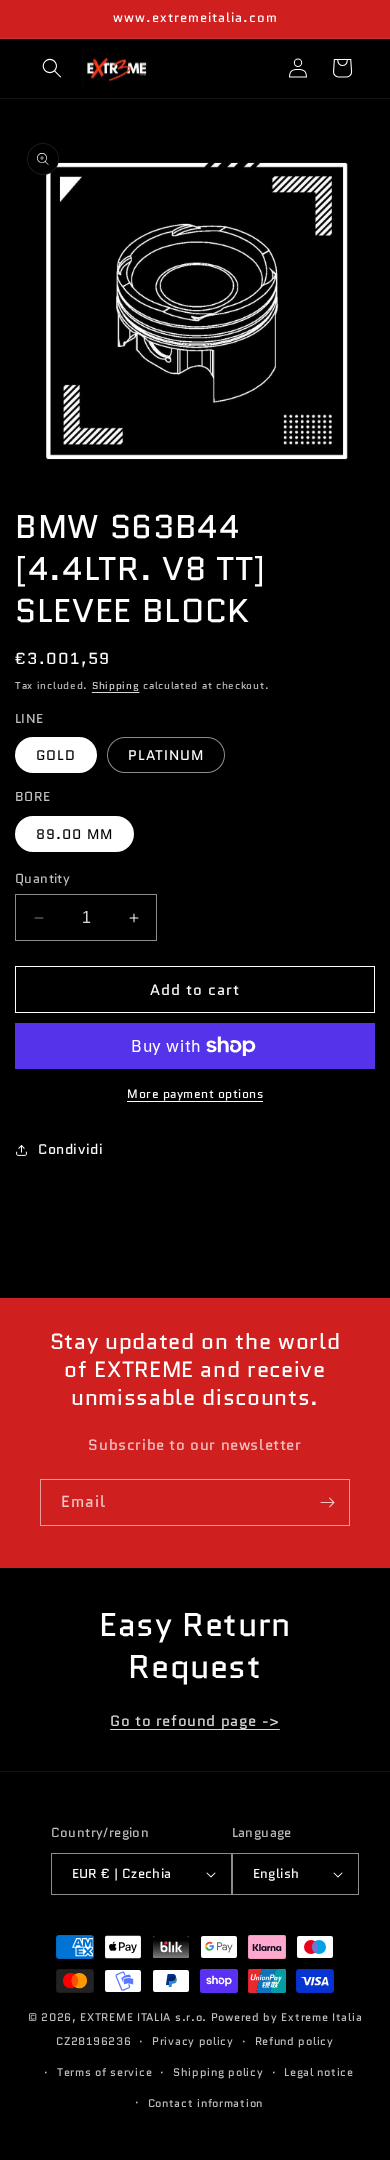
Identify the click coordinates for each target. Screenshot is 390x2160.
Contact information (205, 2103)
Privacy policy (193, 2041)
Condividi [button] (70, 1149)
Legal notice (318, 2072)
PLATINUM (166, 755)
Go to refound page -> (195, 1721)
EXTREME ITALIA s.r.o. (143, 2017)
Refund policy (294, 2041)
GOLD (56, 755)
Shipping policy (218, 2072)
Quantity (42, 878)
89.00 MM (74, 834)
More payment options (195, 1093)
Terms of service (104, 2072)
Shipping (116, 685)
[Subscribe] (327, 1502)
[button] (52, 68)
